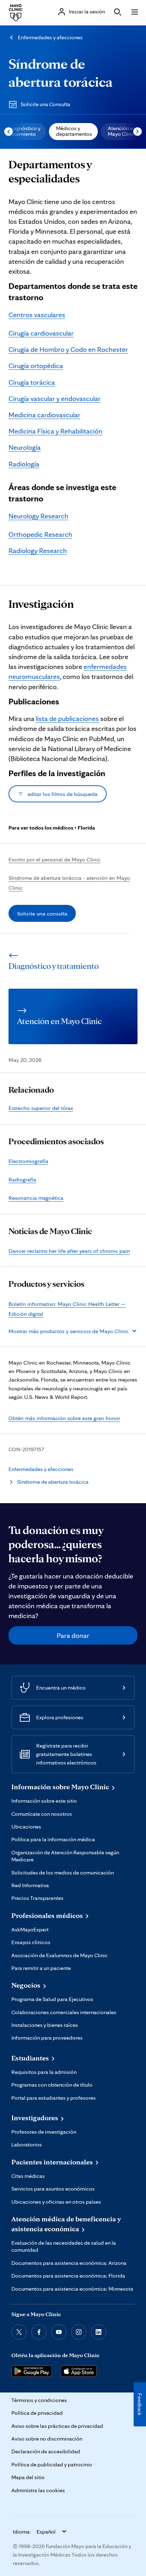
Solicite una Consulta (45, 104)
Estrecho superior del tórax (41, 1108)
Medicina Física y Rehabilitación (55, 431)
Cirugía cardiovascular (41, 333)
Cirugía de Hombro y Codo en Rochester (68, 349)
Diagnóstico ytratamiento (24, 131)
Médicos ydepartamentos (74, 131)
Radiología (24, 464)
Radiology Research (38, 551)
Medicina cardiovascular (44, 415)
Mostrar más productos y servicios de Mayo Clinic (69, 1331)
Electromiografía (28, 1161)
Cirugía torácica (32, 382)
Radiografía (22, 1179)
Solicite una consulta (42, 913)
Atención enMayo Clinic (122, 131)
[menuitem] (73, 132)
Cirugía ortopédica (36, 366)
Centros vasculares (37, 315)
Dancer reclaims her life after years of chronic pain (69, 1251)
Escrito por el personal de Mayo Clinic (55, 859)
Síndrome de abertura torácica (53, 1482)
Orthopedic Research (40, 534)
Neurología (25, 447)
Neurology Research (38, 516)
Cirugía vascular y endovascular (55, 399)
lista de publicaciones (67, 719)
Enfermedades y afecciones (50, 37)
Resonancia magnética (36, 1198)
